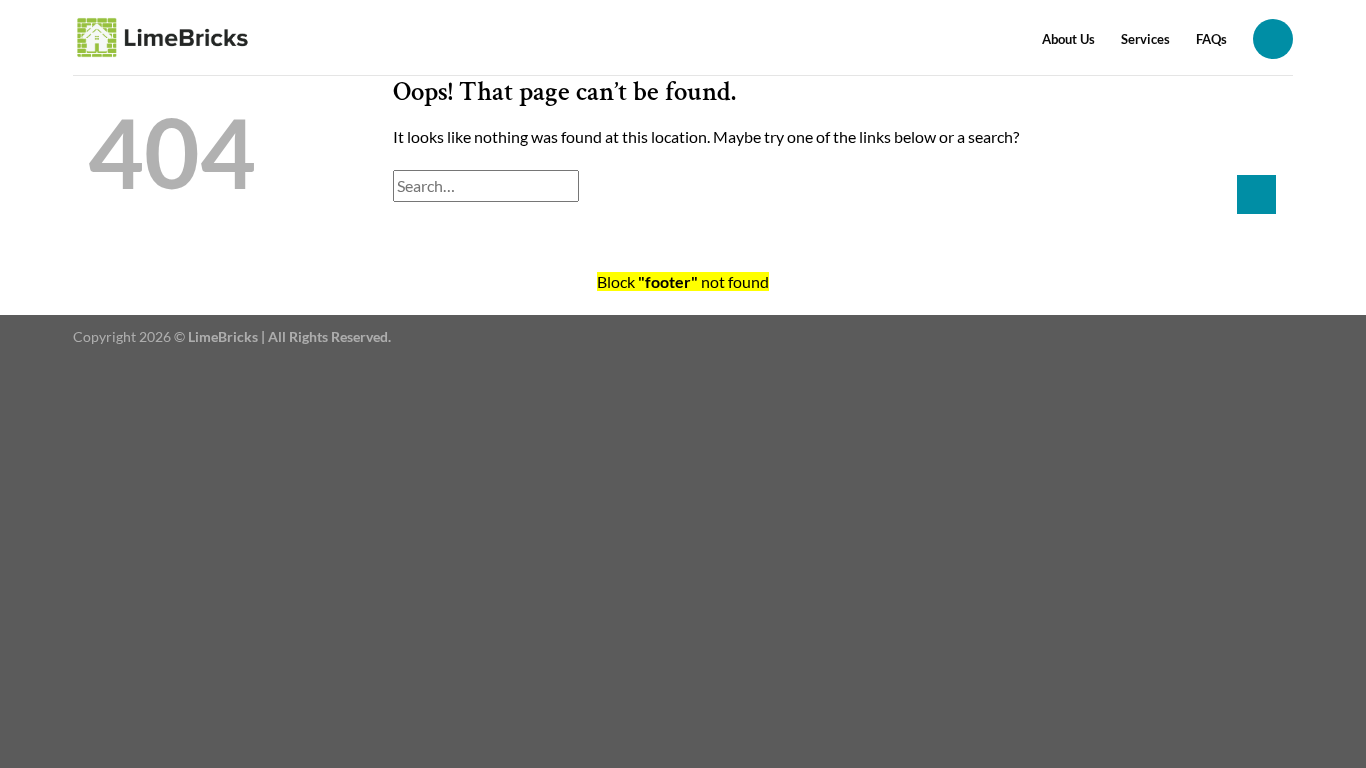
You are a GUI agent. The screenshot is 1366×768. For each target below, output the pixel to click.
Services (1145, 39)
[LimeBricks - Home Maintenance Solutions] (163, 37)
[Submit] (1256, 194)
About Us (1068, 39)
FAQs (1211, 39)
